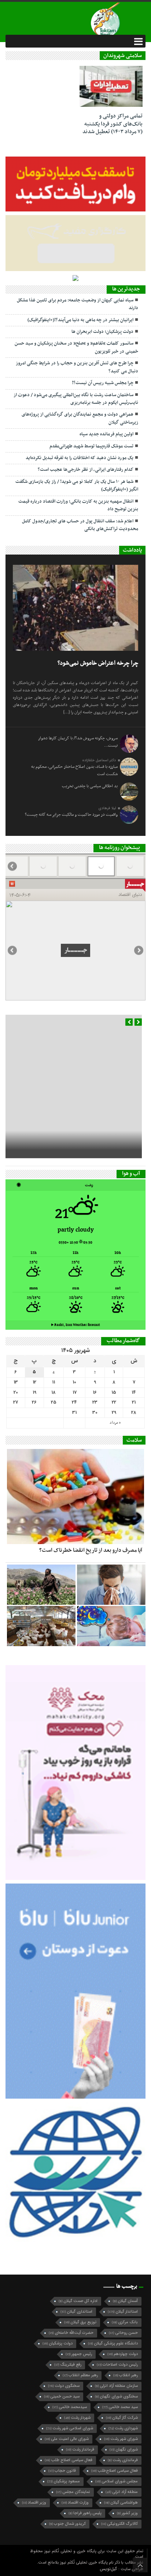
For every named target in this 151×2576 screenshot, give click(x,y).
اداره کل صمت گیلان (78, 2251)
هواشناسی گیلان (121, 2452)
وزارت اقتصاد (75, 2452)
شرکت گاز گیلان (122, 2367)
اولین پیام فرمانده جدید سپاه (106, 434)
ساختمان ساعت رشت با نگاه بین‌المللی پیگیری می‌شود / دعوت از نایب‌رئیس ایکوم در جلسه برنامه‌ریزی (76, 399)
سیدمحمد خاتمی (70, 2357)
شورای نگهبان (124, 2399)
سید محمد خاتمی (120, 2357)
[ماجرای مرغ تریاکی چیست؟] (41, 1576)
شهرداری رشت (123, 2378)
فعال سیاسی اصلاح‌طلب (115, 2420)
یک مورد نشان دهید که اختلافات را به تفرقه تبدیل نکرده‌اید (80, 458)
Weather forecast (76, 1275)
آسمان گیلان (125, 2251)
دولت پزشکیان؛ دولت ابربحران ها (102, 332)
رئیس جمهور (79, 2304)
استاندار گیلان (123, 2261)
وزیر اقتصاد (34, 2452)
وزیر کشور (127, 2463)
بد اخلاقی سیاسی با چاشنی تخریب (90, 786)
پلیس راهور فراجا (85, 2463)
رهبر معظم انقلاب (80, 2325)
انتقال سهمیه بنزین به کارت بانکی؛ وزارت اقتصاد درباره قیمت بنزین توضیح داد (78, 505)
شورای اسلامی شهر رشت (70, 2378)
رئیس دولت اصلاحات (117, 2314)
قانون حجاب (62, 2420)
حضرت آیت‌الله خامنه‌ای (71, 2282)
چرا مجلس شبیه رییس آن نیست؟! (103, 383)
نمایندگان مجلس (73, 2442)
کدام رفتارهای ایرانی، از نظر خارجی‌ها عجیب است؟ (86, 470)
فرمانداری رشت (123, 2410)
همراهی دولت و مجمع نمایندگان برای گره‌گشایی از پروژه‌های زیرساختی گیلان (80, 418)
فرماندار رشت (80, 2399)
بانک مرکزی (125, 2272)
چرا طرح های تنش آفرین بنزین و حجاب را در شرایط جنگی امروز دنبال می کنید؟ (77, 367)
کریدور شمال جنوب (67, 2473)
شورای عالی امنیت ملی (67, 2389)
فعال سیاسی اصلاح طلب (69, 2410)
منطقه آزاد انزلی (122, 2442)
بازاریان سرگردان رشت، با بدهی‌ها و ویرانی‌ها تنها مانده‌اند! (85, 1089)
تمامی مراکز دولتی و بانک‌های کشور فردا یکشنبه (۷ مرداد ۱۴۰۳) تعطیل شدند (113, 124)
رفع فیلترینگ (68, 2314)
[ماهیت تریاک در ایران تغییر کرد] (41, 1534)
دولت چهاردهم (123, 2304)
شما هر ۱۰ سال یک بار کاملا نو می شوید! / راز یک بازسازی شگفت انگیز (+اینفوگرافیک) (77, 486)
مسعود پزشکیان (64, 2431)
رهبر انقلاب (126, 2325)
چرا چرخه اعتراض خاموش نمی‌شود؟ (98, 663)
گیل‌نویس (109, 2518)
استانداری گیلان (76, 2261)
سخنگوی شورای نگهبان (116, 2346)
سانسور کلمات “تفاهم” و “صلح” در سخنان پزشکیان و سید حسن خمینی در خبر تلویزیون (76, 347)
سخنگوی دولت (64, 2335)
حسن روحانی (123, 2282)
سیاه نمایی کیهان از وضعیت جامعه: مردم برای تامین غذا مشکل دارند (78, 304)
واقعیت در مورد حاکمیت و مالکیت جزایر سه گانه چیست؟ (71, 815)
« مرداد (115, 1372)
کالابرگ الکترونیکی (119, 2473)
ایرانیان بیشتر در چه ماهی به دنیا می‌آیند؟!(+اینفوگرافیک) (80, 320)
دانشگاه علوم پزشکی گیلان (113, 2293)
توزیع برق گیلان (80, 2272)
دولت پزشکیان (58, 2293)
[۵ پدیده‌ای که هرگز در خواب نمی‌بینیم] (111, 1576)
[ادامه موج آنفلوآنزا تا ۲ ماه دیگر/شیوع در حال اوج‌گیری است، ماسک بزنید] (111, 1534)
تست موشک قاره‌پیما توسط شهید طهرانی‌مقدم (91, 446)
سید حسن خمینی (62, 2346)
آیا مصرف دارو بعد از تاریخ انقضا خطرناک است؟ (91, 1500)
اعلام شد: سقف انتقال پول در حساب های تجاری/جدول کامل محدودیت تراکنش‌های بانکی (80, 525)
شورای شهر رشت (121, 2389)
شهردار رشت (77, 2367)
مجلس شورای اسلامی (117, 2431)
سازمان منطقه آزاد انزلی (116, 2335)
